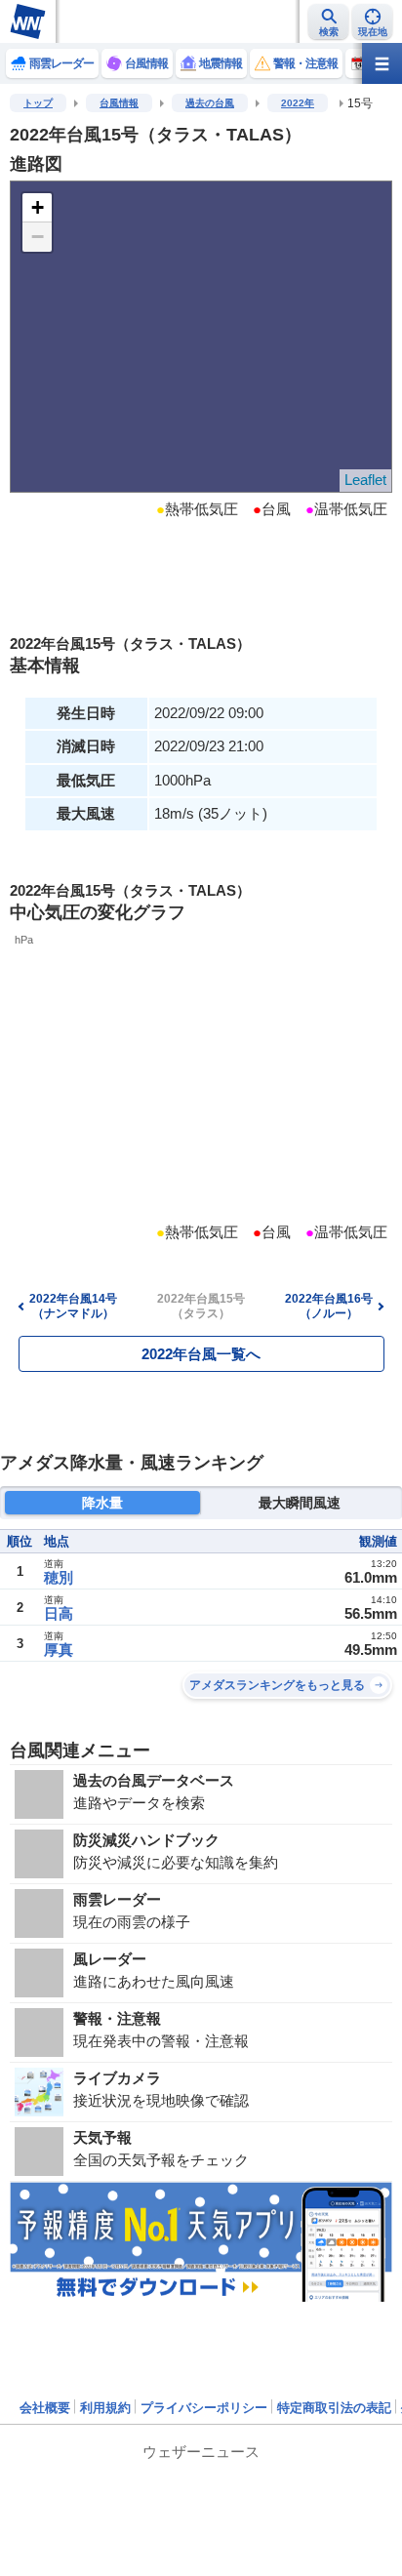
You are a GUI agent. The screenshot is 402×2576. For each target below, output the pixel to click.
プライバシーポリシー (204, 2408)
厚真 (59, 1650)
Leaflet (365, 480)
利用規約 (105, 2408)
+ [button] (38, 207)
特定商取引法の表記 (334, 2408)
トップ (38, 103)
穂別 (59, 1577)
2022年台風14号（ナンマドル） (73, 1306)
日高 (59, 1613)
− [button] (38, 237)
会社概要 (45, 2408)
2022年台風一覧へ (201, 1354)
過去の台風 (210, 103)
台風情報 (119, 103)
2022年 (298, 103)
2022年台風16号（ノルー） (329, 1306)
